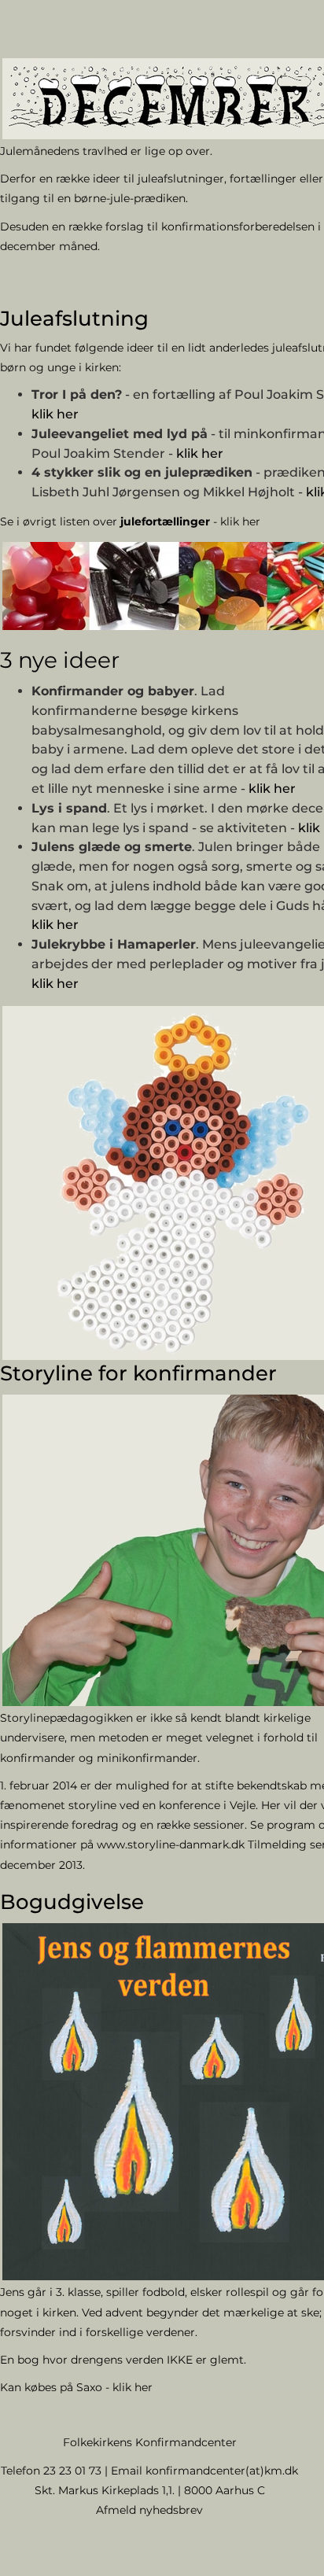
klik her (55, 414)
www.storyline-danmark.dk (171, 1844)
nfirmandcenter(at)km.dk (228, 2471)
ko (152, 2471)
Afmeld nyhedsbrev (149, 2510)
